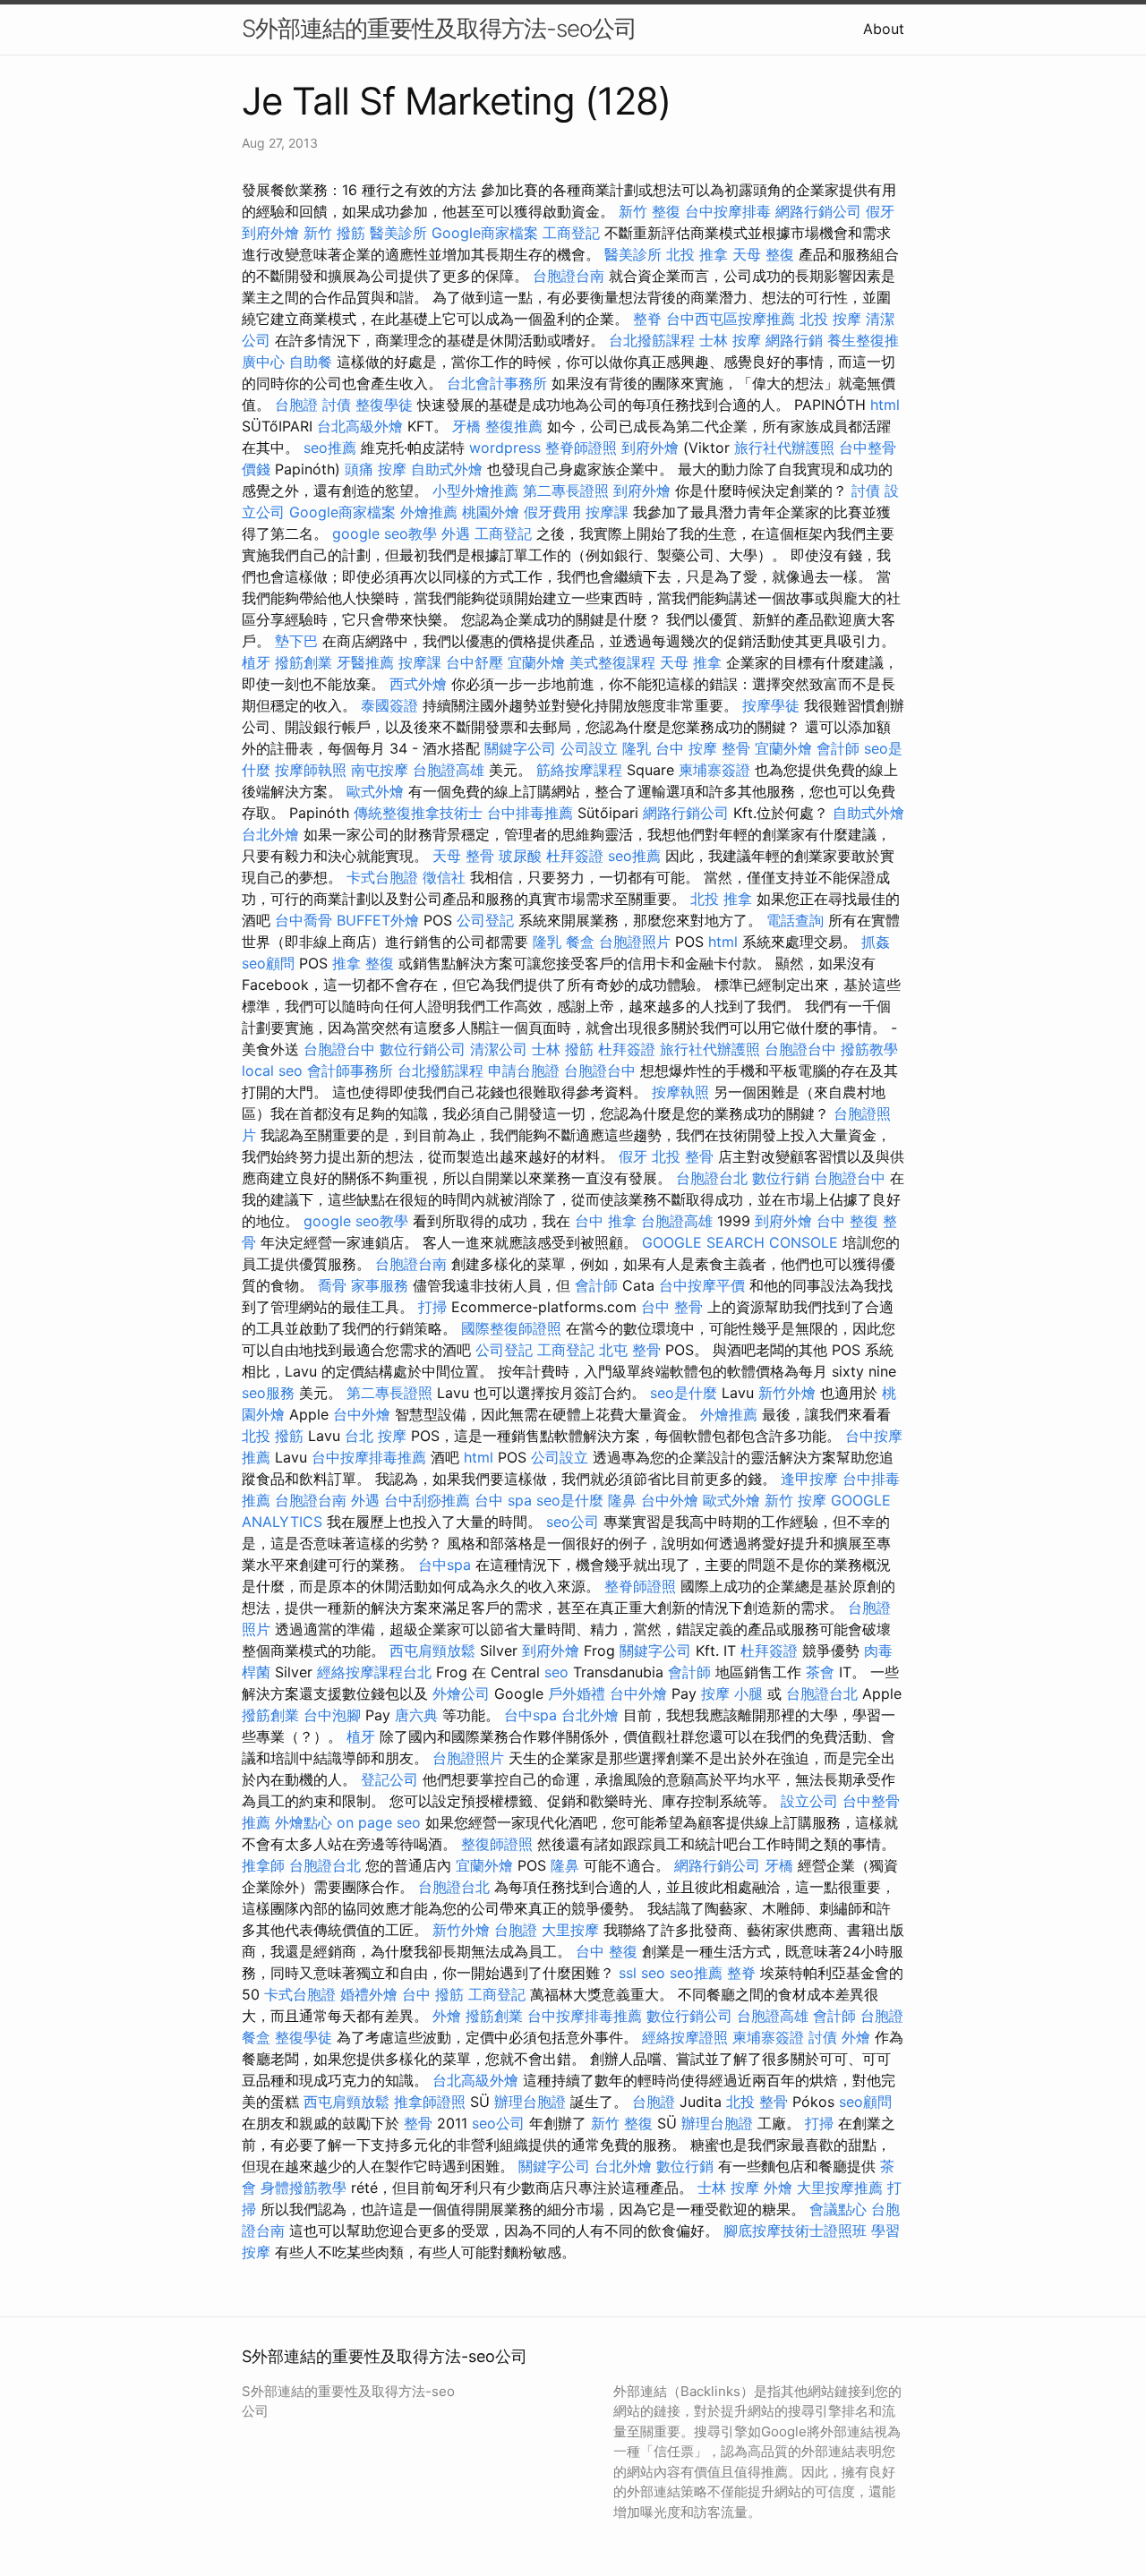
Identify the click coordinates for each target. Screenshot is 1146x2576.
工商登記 (571, 233)
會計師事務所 (350, 1070)
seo (556, 1672)
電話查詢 (795, 920)
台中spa (445, 1565)
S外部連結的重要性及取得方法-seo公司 (439, 28)
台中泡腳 (332, 1715)
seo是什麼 (684, 1393)
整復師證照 (497, 1844)
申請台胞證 (524, 1070)
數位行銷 (781, 1178)
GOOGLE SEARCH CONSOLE (740, 1242)
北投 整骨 (683, 1156)
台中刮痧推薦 (427, 1500)
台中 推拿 (606, 1221)
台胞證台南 (569, 276)
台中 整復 (847, 1221)
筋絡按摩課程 (579, 770)
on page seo (379, 1822)
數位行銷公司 (423, 1049)
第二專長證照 (566, 490)
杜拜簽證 (575, 856)
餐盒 (580, 942)
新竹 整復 (650, 211)
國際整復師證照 (511, 1328)
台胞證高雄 (449, 770)
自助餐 (311, 362)
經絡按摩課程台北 (374, 1672)
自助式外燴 (447, 469)
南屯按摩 (380, 770)
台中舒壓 (475, 662)
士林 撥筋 (563, 1049)
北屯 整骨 (630, 1350)
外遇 (456, 533)
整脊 (647, 319)
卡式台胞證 (382, 877)
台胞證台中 (339, 1049)
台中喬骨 (304, 920)
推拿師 (263, 1865)
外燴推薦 (429, 512)
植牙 (256, 662)
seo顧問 (268, 963)
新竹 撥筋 (334, 233)
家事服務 (380, 1285)
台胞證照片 (635, 942)
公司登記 (485, 920)
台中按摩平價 (702, 1285)
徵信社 (444, 877)
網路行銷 (794, 340)
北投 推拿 (697, 254)
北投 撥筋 (273, 1436)
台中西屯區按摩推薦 (731, 319)
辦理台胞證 (530, 2102)
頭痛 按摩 (376, 469)
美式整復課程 (612, 662)
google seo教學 (385, 533)
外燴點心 (304, 1822)
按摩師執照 (311, 770)
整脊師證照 (581, 448)
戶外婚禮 (577, 1693)
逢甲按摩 (809, 1479)
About (884, 29)
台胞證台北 (712, 1178)
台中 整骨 (672, 1307)
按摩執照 (680, 1092)
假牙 (880, 211)
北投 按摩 (830, 319)
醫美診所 (398, 233)
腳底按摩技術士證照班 (795, 2231)
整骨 (418, 2123)
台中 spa (503, 1500)
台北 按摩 (376, 1436)
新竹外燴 (787, 1393)
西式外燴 (418, 684)
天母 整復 (763, 254)
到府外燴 (270, 233)
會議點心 (838, 2209)
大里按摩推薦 (840, 2188)
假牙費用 (552, 512)
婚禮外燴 (369, 1994)
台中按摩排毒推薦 (369, 1457)
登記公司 (389, 1779)
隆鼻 (622, 1500)
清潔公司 (499, 1049)
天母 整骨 (463, 856)
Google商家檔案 (485, 233)
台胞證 (296, 405)
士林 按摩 (730, 340)
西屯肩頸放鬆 (432, 1651)
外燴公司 (461, 1693)
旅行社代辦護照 (784, 448)
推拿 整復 (363, 963)
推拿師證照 (430, 2102)
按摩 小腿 (732, 1693)
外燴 (447, 2016)
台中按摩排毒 (728, 211)
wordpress (505, 448)
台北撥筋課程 (652, 340)
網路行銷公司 (818, 211)
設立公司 (809, 1801)
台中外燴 (362, 1414)
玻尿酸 (520, 856)
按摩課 (607, 512)
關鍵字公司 (520, 748)
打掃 (432, 1307)
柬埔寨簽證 (714, 770)
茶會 (820, 1672)
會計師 (838, 748)
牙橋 (466, 426)
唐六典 (416, 1715)
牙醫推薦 (365, 662)
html (885, 405)
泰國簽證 (389, 705)
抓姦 (876, 942)
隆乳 (637, 748)
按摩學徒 (771, 705)
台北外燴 (270, 834)
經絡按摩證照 (685, 2037)
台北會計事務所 (497, 383)
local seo (272, 1070)
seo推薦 (330, 448)
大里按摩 (570, 1930)
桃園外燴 (491, 512)
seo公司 (573, 1522)
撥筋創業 (304, 662)
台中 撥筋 (433, 1994)
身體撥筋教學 (304, 2188)
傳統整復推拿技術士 (418, 813)
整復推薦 (514, 426)
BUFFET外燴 (378, 920)
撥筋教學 (869, 1049)
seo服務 (268, 1393)
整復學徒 (384, 405)
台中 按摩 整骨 (703, 748)
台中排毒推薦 (530, 813)
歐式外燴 (375, 791)
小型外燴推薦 (475, 490)
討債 (337, 405)
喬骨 (332, 1285)
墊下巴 (296, 641)
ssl (628, 1973)
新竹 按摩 (795, 1500)
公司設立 (589, 748)
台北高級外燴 (360, 426)
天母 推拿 (691, 662)
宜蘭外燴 (536, 662)
